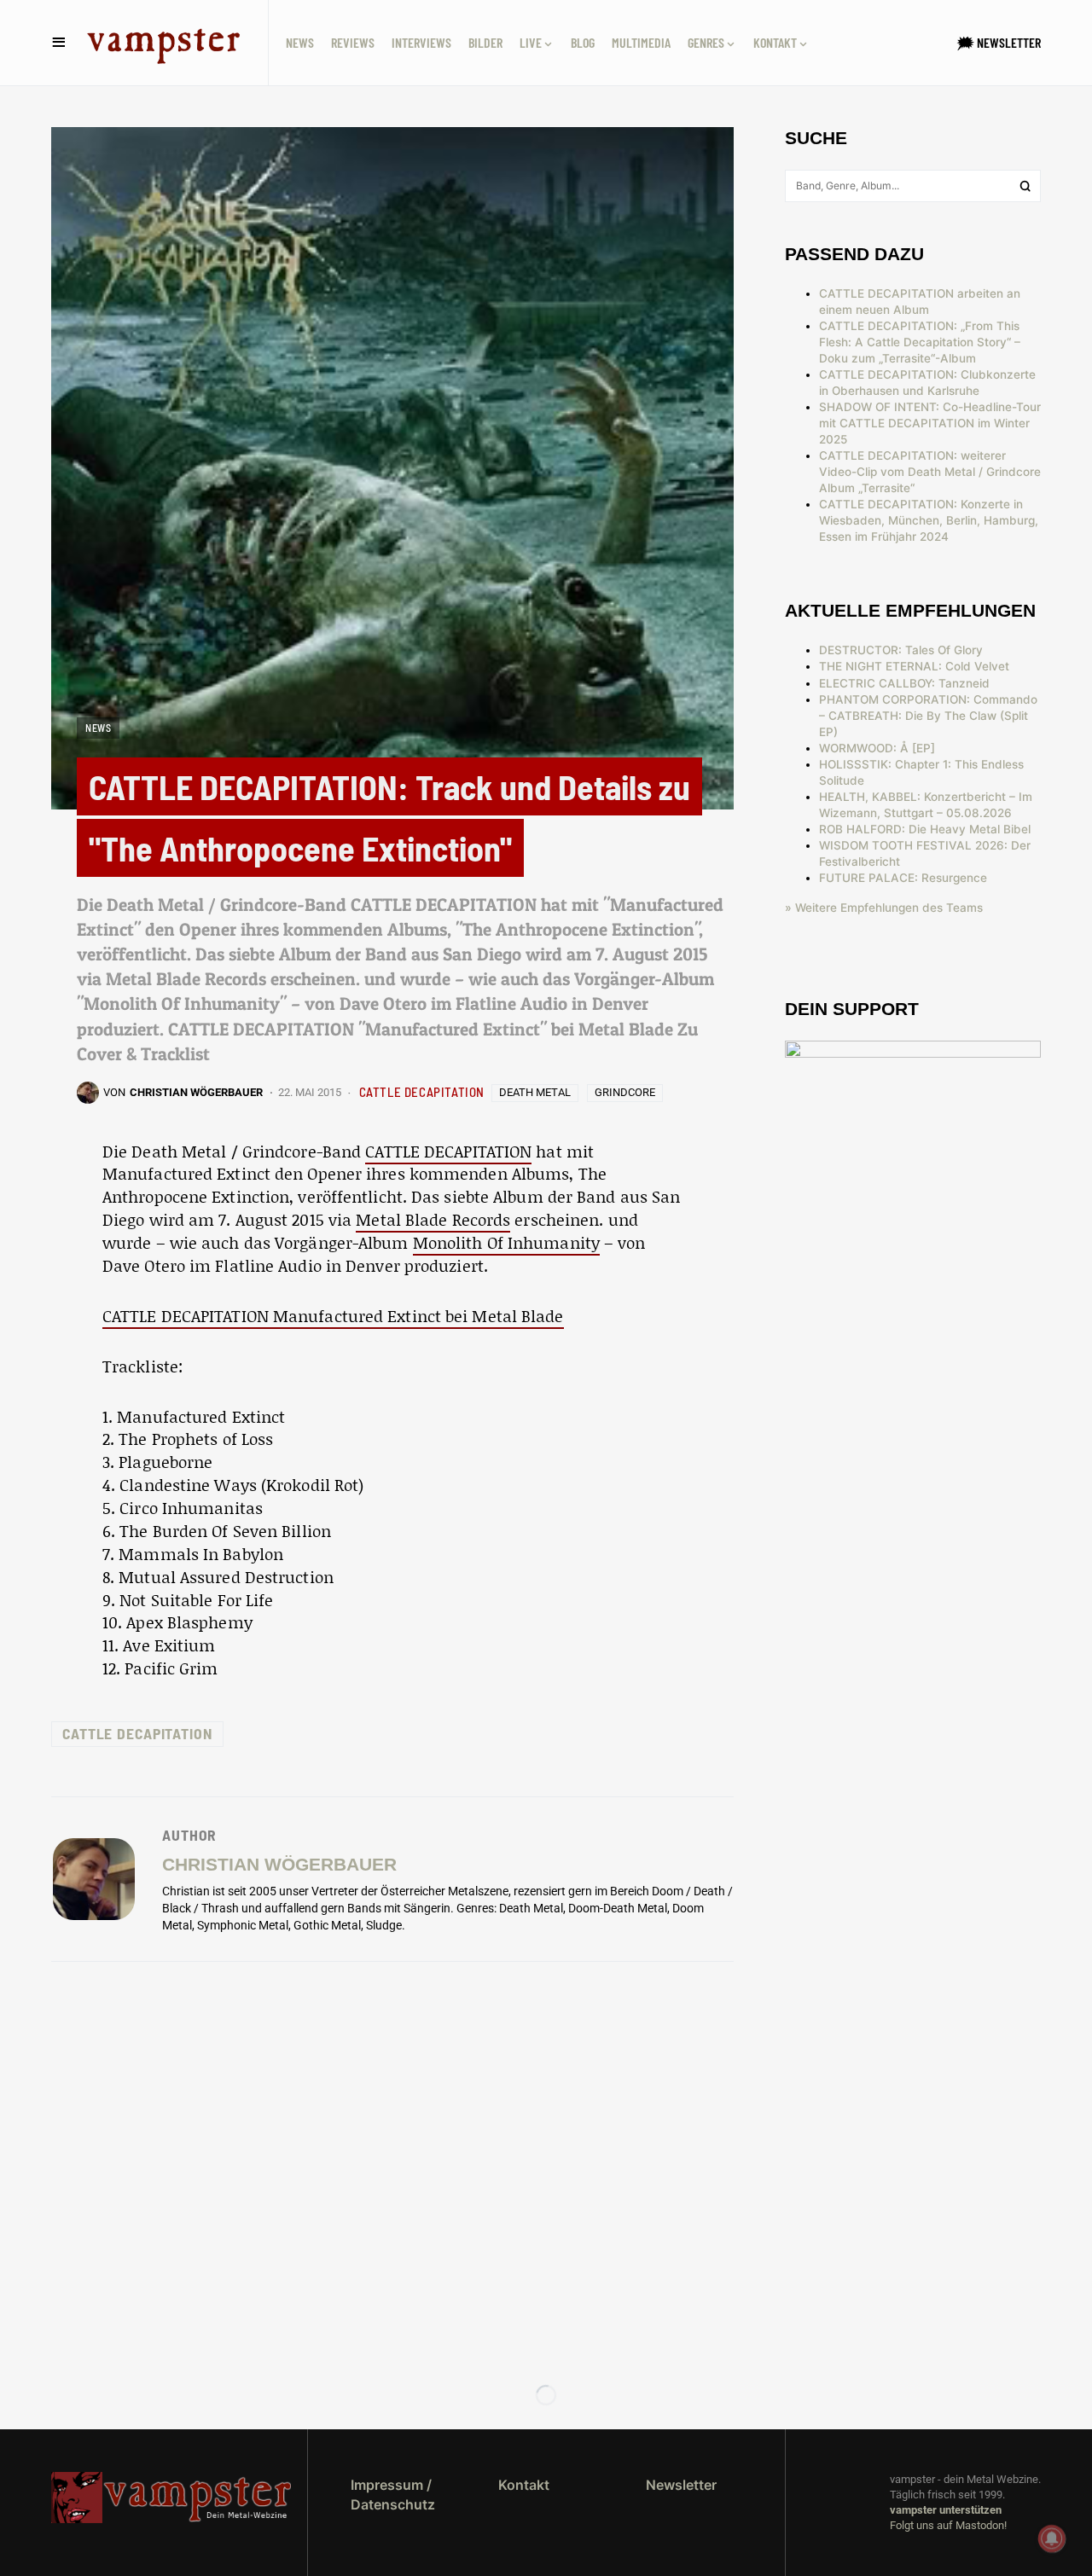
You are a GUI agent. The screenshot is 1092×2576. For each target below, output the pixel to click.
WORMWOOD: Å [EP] (877, 748)
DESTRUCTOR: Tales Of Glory (901, 650)
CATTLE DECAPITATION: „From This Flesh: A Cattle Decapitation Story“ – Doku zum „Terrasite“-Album (920, 342)
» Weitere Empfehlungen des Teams (884, 908)
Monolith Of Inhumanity (506, 1242)
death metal (535, 1092)
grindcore (625, 1092)
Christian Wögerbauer (279, 1864)
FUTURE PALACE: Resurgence (903, 878)
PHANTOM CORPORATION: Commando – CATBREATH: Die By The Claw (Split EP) (928, 716)
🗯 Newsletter (999, 42)
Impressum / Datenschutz (393, 2494)
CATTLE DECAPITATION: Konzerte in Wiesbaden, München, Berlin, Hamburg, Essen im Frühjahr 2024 (929, 520)
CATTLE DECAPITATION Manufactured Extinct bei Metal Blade (333, 1316)
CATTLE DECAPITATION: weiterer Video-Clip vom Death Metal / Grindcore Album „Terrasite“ (930, 472)
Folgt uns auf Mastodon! (948, 2525)
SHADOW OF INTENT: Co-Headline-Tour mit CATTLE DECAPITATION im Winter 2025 (930, 423)
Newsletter (681, 2485)
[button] (59, 43)
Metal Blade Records (433, 1219)
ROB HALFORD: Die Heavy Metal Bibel (925, 829)
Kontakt (524, 2485)
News (98, 728)
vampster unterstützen (946, 2510)
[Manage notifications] (1052, 2538)
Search (1025, 186)
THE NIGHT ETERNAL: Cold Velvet (914, 666)
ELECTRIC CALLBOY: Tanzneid (904, 683)
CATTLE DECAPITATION (422, 1092)
